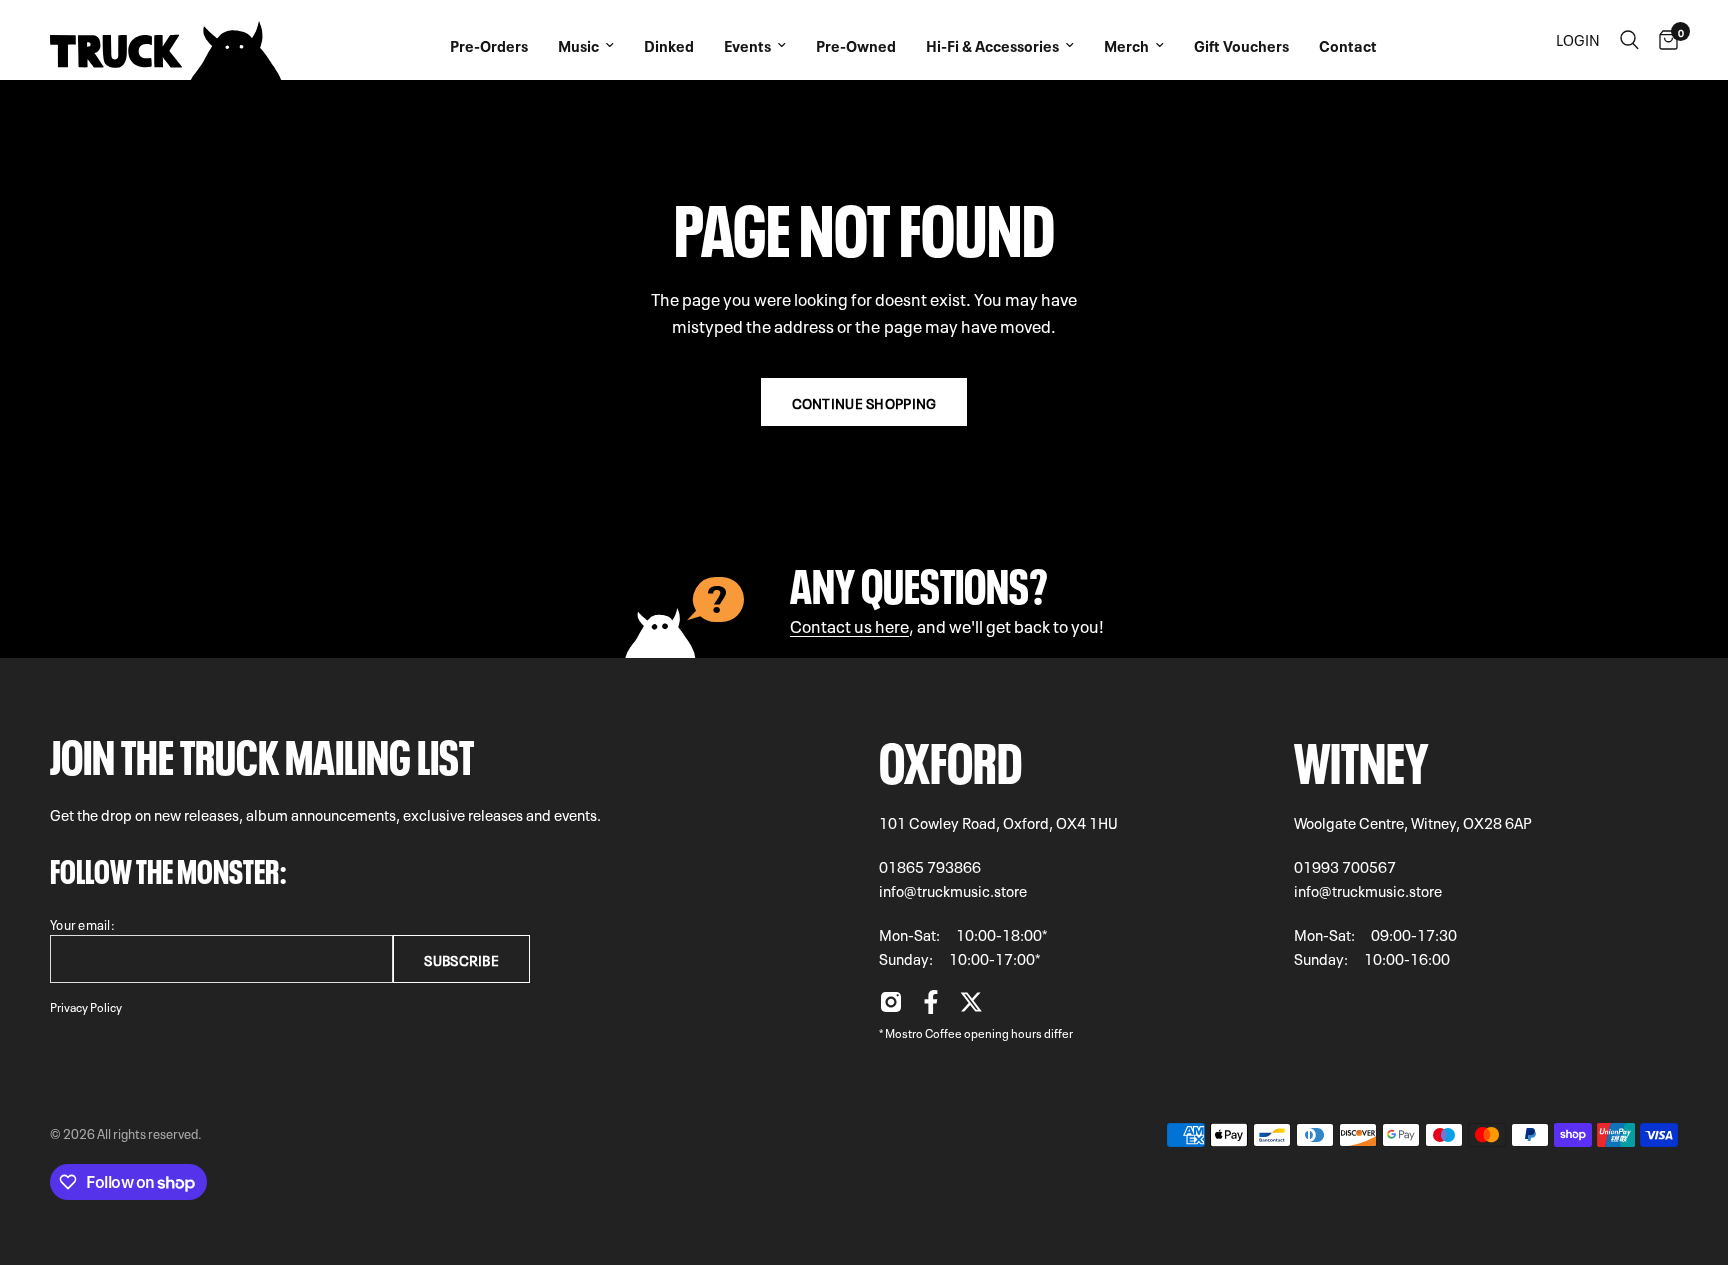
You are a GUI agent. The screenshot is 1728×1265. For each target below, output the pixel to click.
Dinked (669, 45)
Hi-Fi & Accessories (992, 45)
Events (747, 45)
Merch (1126, 45)
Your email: (82, 923)
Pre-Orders (489, 45)
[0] (1663, 40)
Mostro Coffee (923, 1032)
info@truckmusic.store (953, 890)
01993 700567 (1345, 866)
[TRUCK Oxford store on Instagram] (891, 1007)
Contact (1348, 45)
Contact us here (849, 624)
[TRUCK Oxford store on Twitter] (971, 1007)
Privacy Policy (86, 1006)
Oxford (950, 756)
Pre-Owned (856, 45)
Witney (1361, 756)
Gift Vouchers (1241, 45)
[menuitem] (489, 40)
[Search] (1629, 40)
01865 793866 (930, 866)
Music (578, 45)
